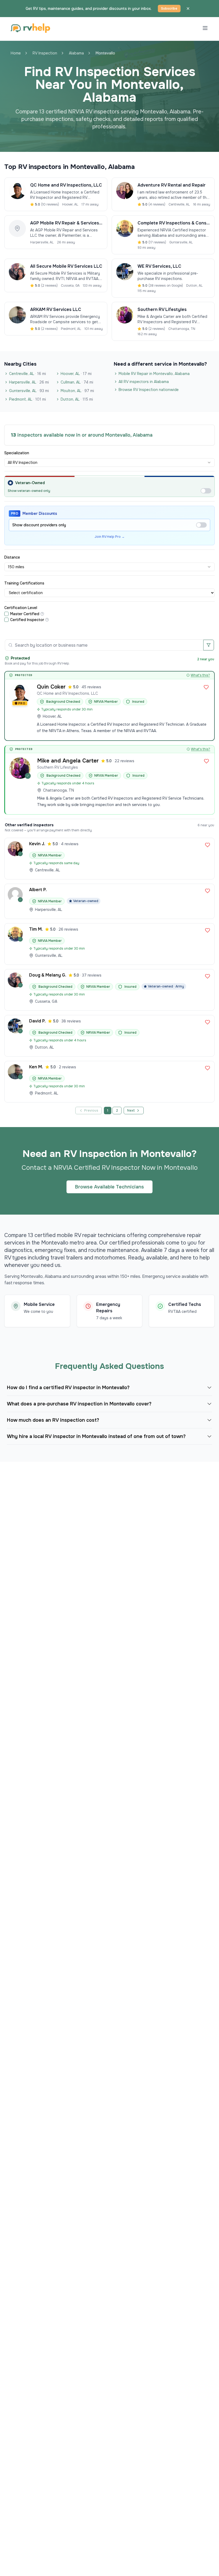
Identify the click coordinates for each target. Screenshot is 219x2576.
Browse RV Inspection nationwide (149, 390)
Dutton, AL (77, 399)
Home (16, 53)
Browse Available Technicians (109, 1187)
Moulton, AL (77, 391)
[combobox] (109, 463)
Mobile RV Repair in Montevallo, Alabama (154, 374)
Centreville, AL (28, 374)
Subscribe (169, 9)
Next (131, 1111)
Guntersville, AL (29, 391)
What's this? (200, 675)
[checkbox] (6, 614)
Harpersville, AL (29, 382)
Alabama (76, 53)
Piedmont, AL (28, 399)
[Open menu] (205, 28)
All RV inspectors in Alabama (144, 382)
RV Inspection (45, 53)
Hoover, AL (76, 374)
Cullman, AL (77, 382)
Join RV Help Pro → (110, 537)
